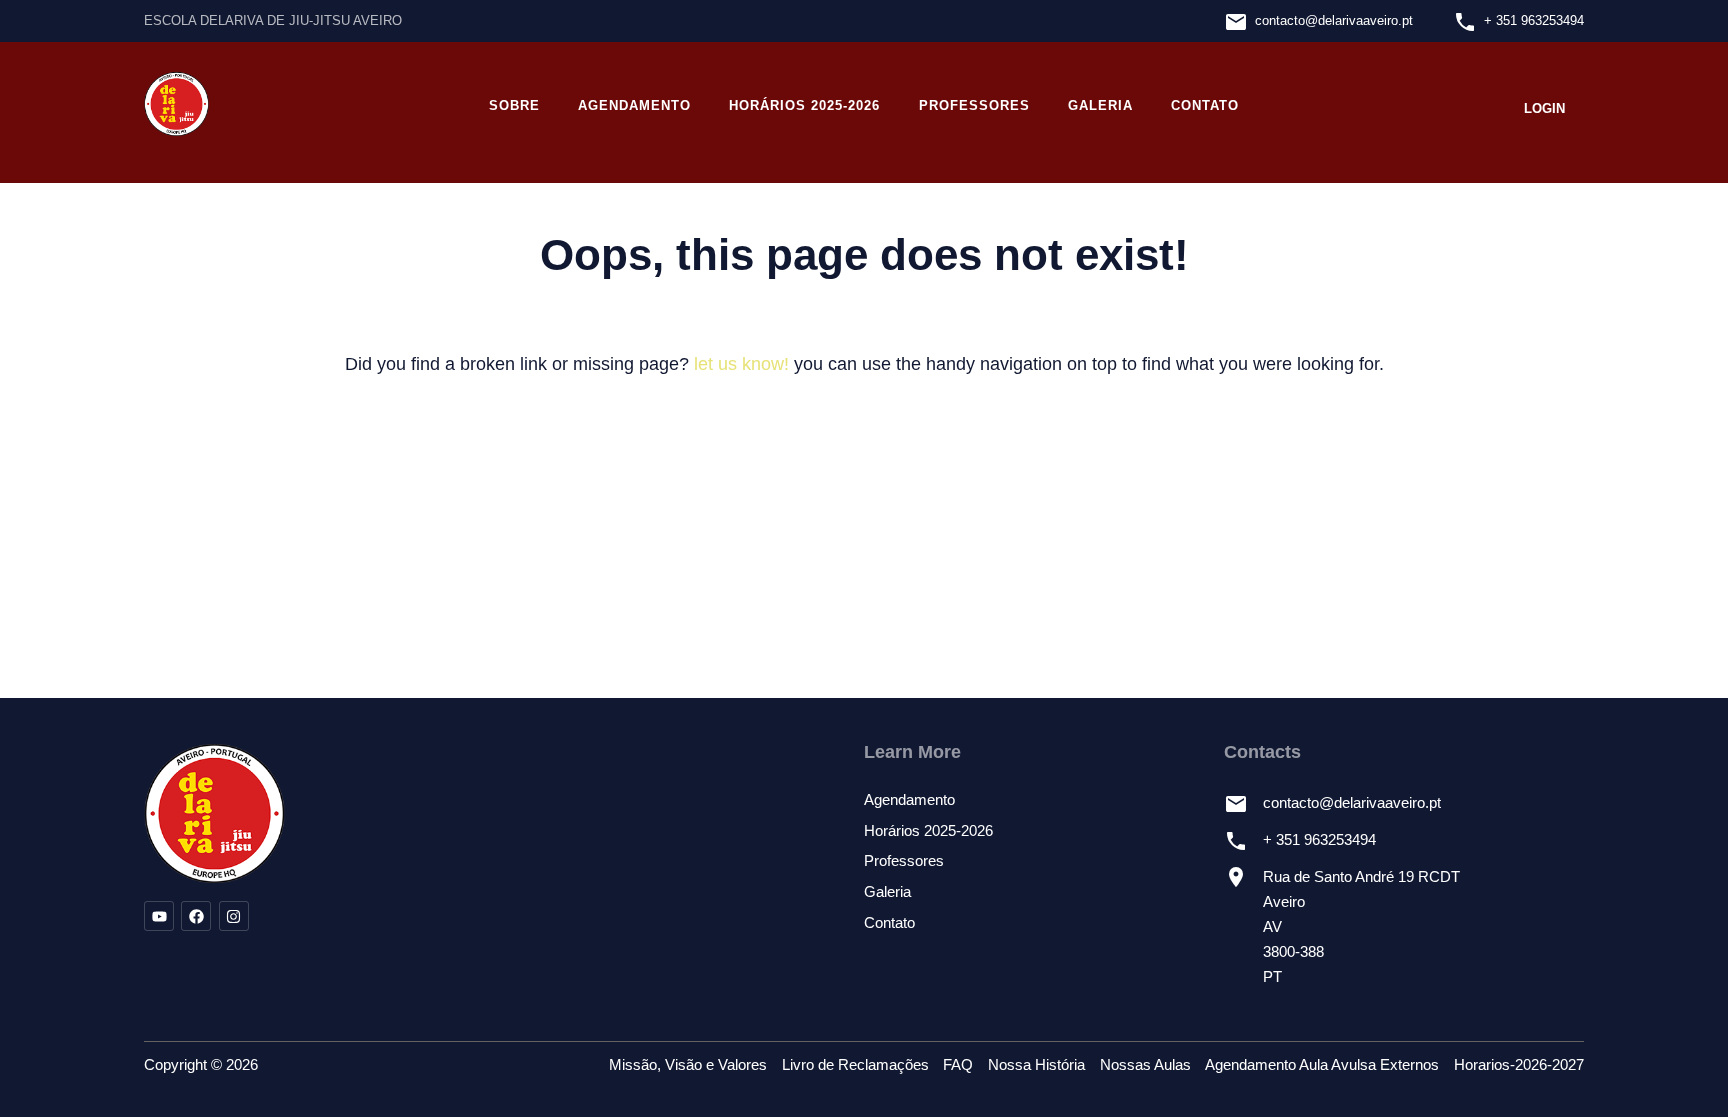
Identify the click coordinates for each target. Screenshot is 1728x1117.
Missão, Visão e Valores (688, 1065)
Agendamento (634, 105)
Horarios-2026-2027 (1519, 1065)
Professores (974, 105)
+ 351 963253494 (1534, 20)
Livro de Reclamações (855, 1065)
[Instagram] (234, 916)
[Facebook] (196, 916)
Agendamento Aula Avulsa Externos (1322, 1065)
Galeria (1100, 105)
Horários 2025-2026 (804, 105)
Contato (1205, 105)
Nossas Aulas (1145, 1065)
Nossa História (1036, 1065)
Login (1544, 108)
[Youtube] (159, 916)
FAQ (958, 1065)
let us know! (741, 364)
